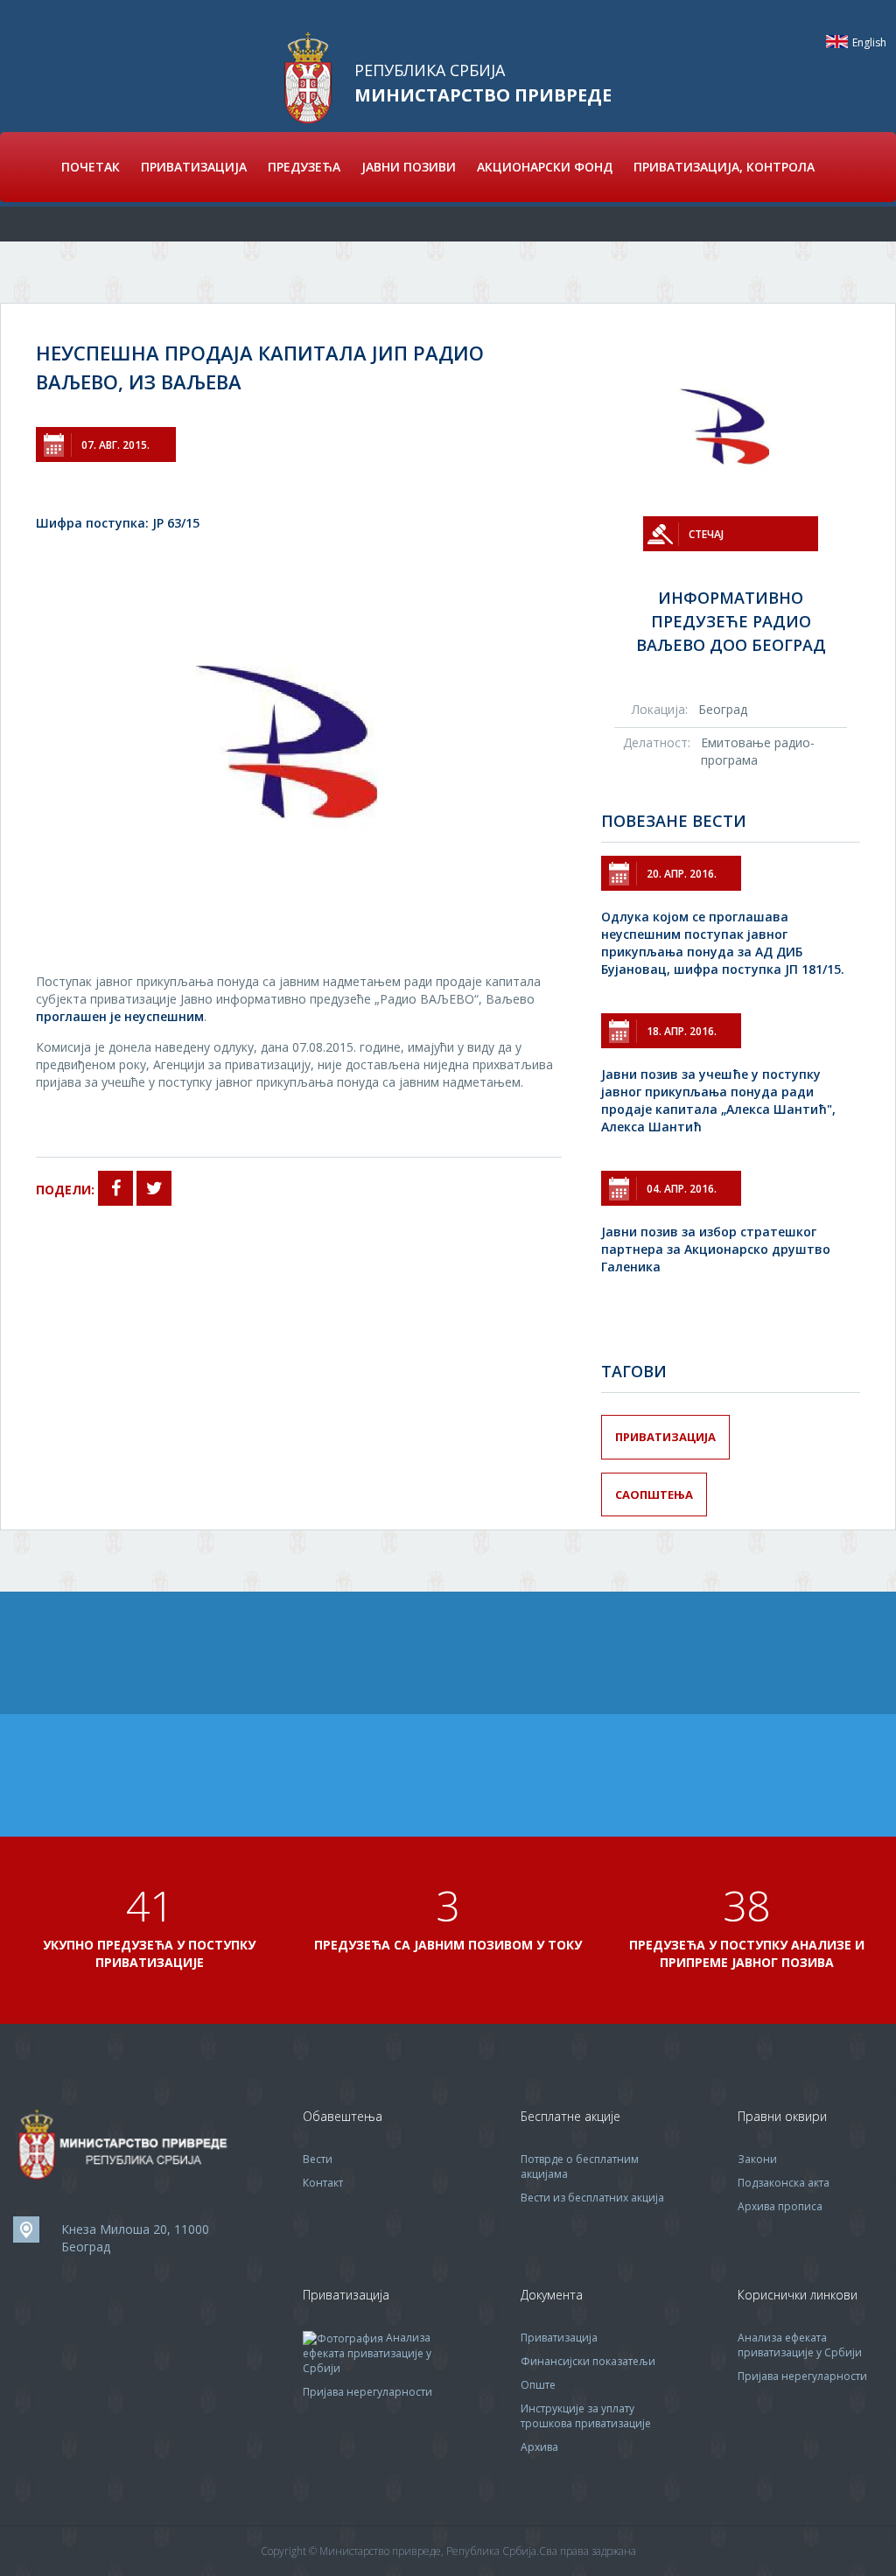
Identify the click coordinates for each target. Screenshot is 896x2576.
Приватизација (665, 1437)
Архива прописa (780, 2206)
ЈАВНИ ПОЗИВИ (409, 167)
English (837, 42)
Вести (318, 2159)
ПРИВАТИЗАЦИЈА (194, 167)
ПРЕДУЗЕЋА (304, 167)
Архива (539, 2447)
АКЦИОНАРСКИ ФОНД (545, 167)
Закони (757, 2159)
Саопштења (654, 1494)
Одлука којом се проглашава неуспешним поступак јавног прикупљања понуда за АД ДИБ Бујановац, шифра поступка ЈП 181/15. (723, 943)
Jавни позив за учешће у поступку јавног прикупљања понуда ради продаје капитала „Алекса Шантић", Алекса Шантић (718, 1100)
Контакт (323, 2183)
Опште (538, 2385)
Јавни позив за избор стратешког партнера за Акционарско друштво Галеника (716, 1249)
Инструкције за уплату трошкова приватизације (586, 2416)
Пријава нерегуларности (367, 2392)
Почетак (91, 167)
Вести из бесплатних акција (592, 2198)
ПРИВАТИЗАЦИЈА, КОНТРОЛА (724, 167)
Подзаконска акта (784, 2183)
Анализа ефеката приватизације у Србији (367, 2353)
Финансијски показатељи (588, 2361)
